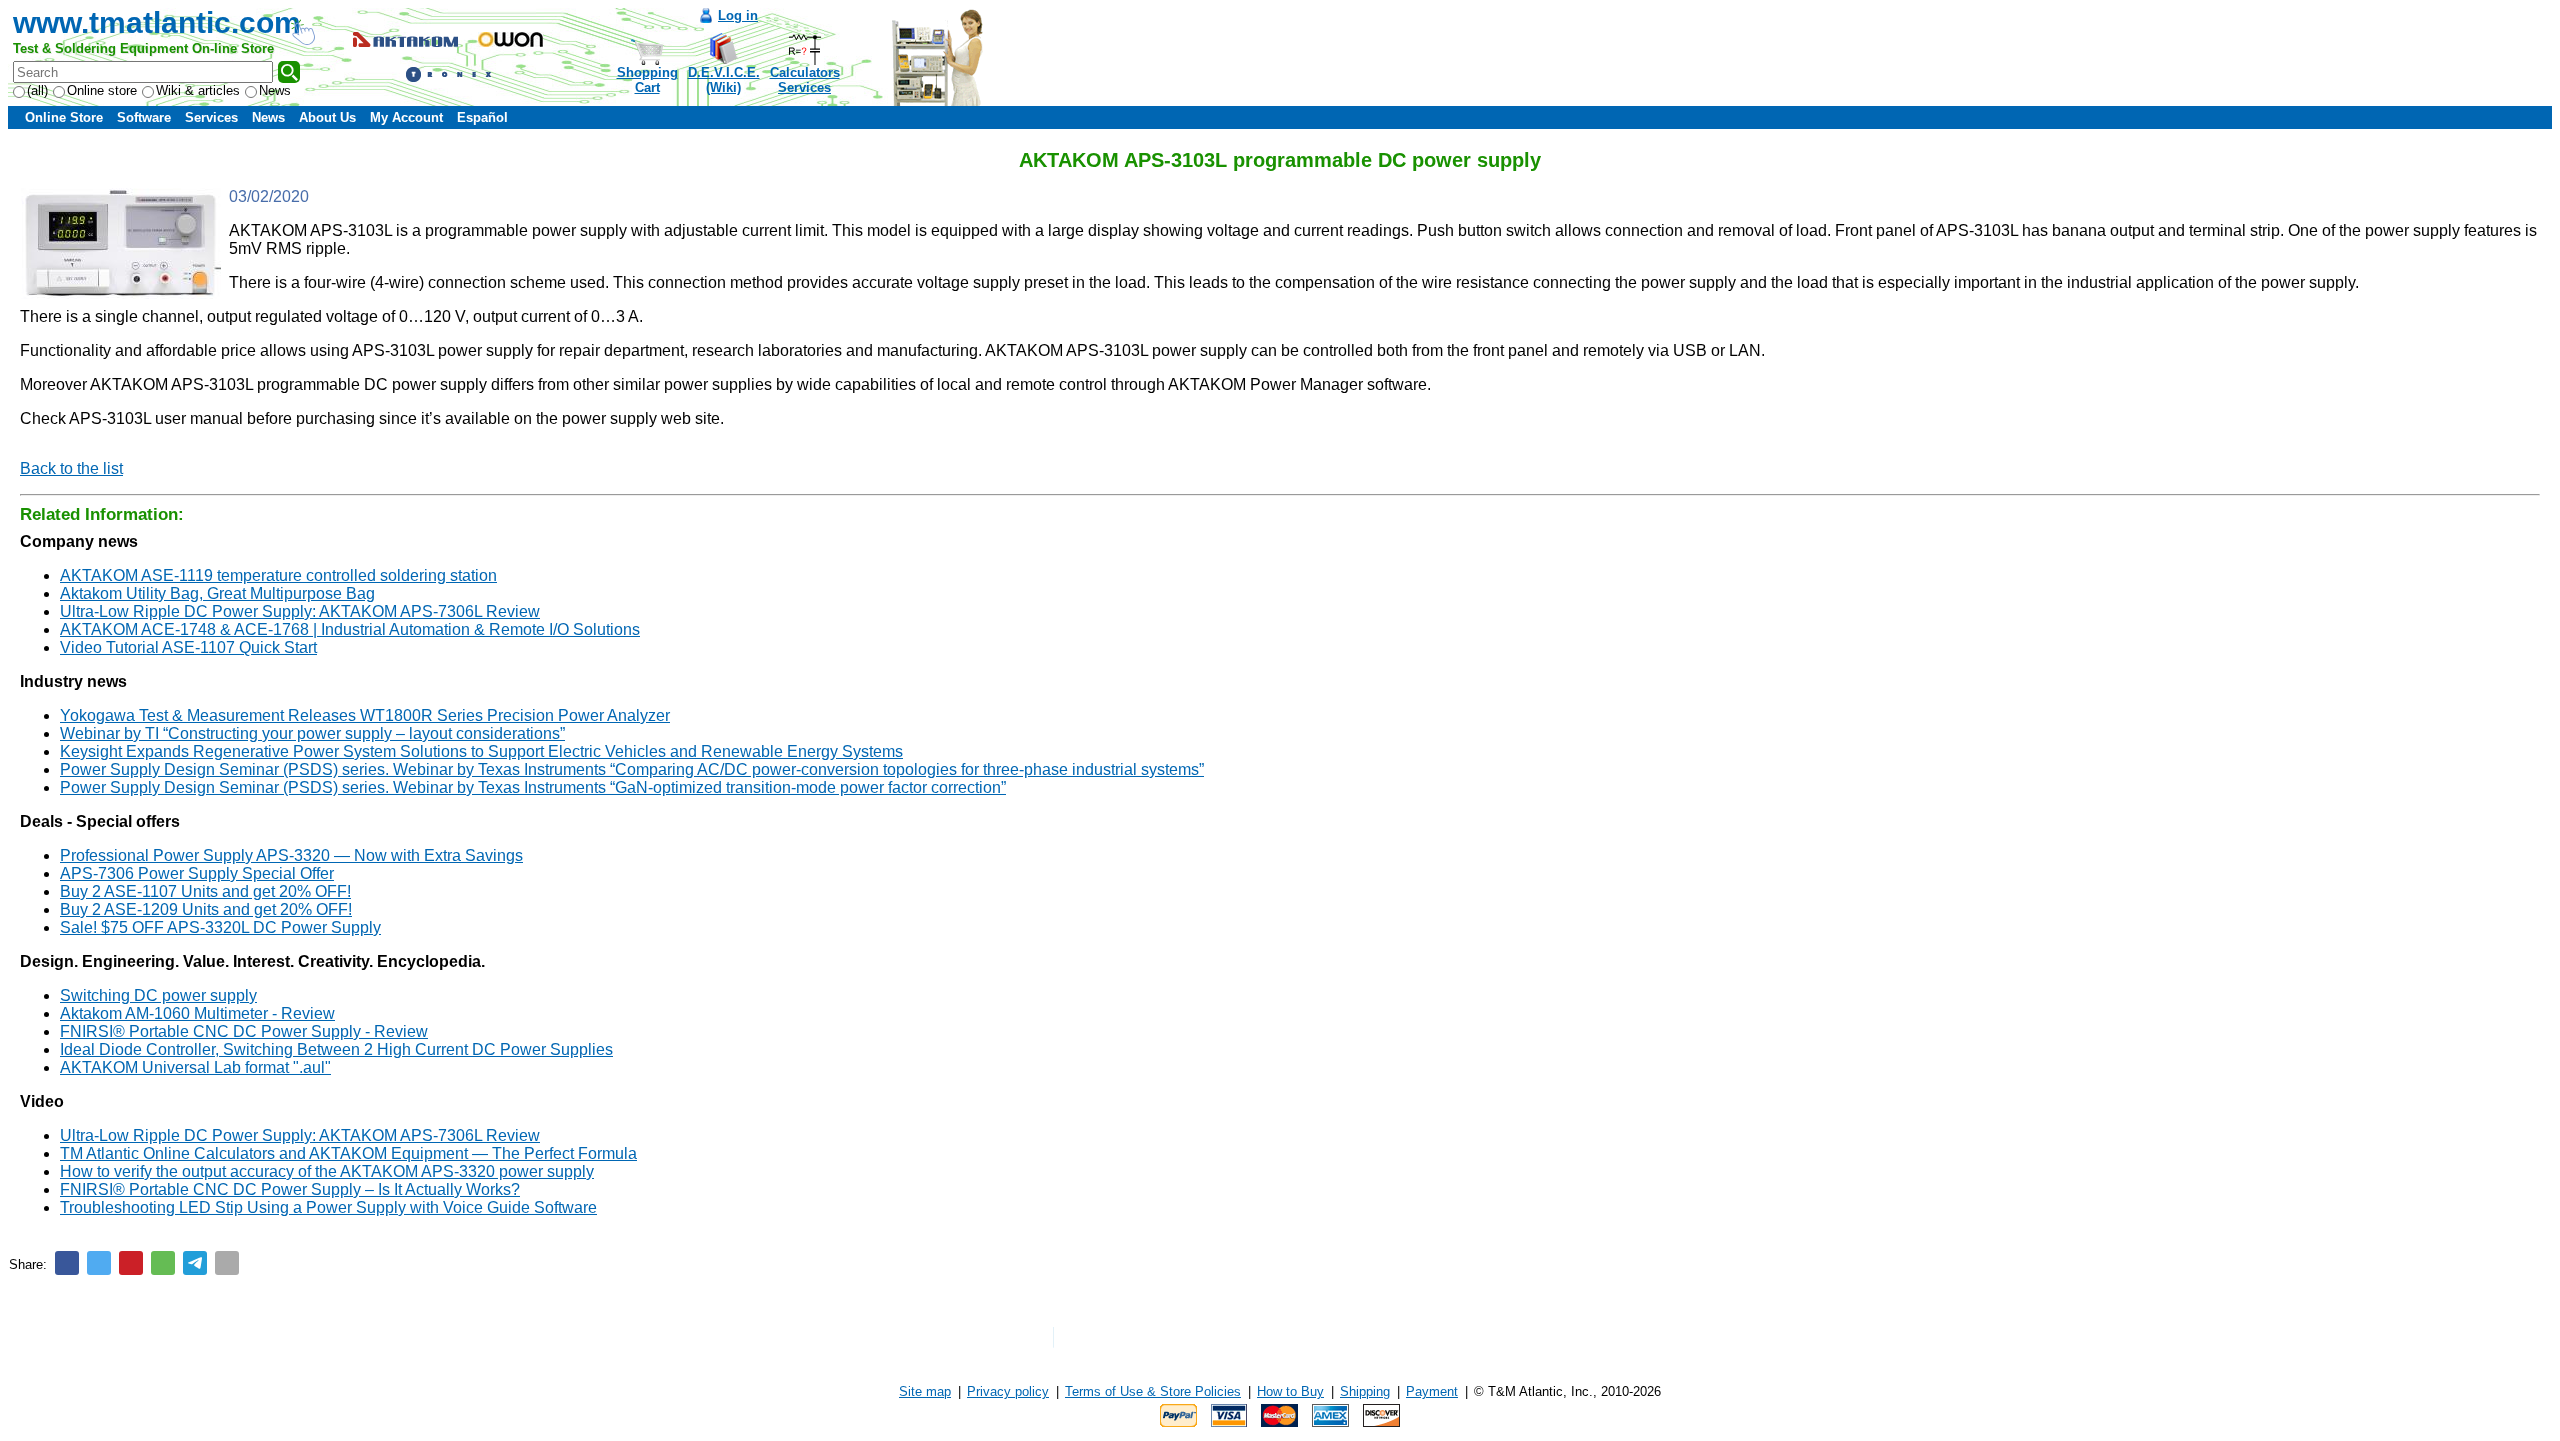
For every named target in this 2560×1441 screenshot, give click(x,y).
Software (144, 117)
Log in (738, 15)
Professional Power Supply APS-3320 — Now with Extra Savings (291, 855)
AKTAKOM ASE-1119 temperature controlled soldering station (278, 575)
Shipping (1365, 1391)
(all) (37, 90)
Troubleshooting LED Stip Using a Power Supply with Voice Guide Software (328, 1207)
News (275, 90)
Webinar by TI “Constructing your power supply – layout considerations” (312, 733)
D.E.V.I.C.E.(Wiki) (724, 80)
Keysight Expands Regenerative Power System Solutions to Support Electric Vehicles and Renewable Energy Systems (481, 751)
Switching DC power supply (158, 995)
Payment (1432, 1391)
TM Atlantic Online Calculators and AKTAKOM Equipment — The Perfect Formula (348, 1153)
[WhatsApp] (163, 1263)
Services (211, 117)
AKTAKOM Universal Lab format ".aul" (195, 1067)
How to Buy (1290, 1391)
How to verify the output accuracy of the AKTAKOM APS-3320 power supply (327, 1171)
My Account (406, 117)
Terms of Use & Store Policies (1153, 1391)
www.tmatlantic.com (157, 22)
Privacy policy (1008, 1391)
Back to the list (71, 468)
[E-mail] (227, 1263)
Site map (925, 1391)
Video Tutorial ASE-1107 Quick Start (188, 647)
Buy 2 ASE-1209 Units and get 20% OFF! (206, 909)
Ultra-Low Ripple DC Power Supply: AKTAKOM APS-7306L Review (300, 611)
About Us (327, 117)
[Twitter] (99, 1263)
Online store (102, 90)
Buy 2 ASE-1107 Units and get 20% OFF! (205, 891)
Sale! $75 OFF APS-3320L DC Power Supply (220, 927)
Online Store (64, 117)
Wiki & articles (198, 90)
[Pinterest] (131, 1263)
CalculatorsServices (805, 80)
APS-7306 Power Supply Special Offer (197, 873)
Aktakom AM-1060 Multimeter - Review (197, 1013)
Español (482, 117)
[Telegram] (195, 1263)
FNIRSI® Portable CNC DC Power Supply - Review (244, 1031)
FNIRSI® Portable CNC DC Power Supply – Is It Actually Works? (290, 1189)
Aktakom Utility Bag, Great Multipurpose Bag (217, 593)
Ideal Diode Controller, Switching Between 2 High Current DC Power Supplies (336, 1049)
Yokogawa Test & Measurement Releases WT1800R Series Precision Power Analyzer (365, 715)
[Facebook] (67, 1263)
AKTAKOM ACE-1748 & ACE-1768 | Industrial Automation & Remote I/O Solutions (350, 629)
